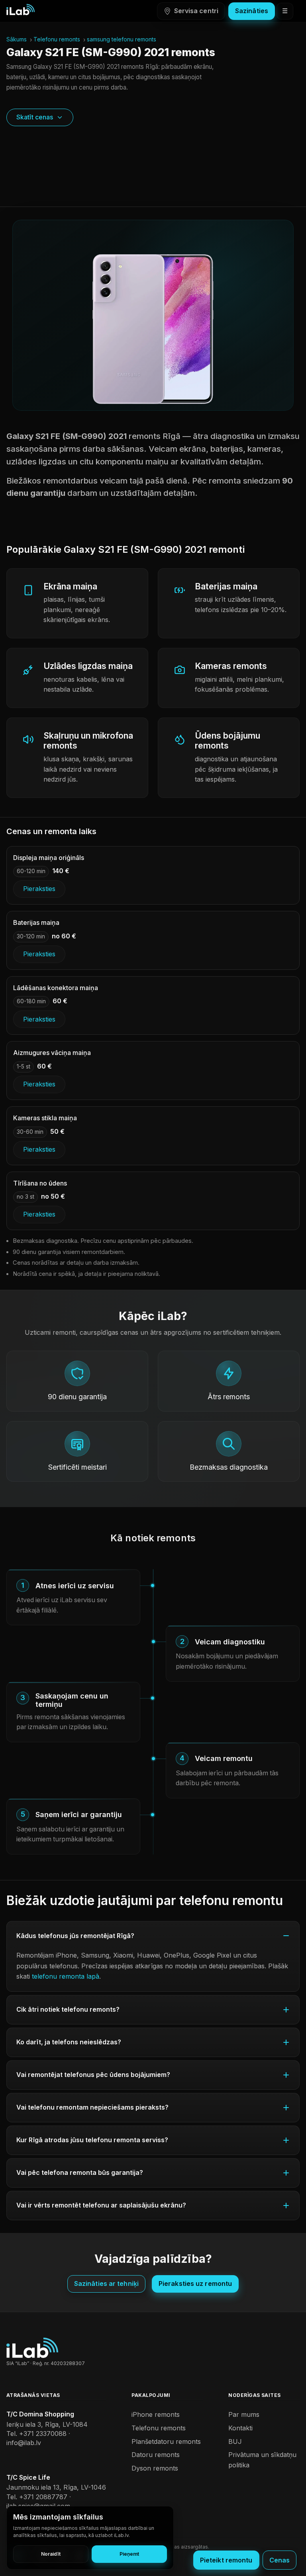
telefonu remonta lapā (66, 1976)
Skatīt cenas (35, 117)
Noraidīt (51, 2554)
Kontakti (240, 2428)
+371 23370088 (43, 2434)
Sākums (17, 39)
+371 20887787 (43, 2497)
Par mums (244, 2414)
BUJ (235, 2441)
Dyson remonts (155, 2468)
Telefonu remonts (57, 39)
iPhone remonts (156, 2414)
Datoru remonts (156, 2455)
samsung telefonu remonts (122, 39)
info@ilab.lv (24, 2443)
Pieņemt (129, 2554)
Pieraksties (39, 889)
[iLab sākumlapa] (21, 10)
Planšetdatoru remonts (166, 2441)
